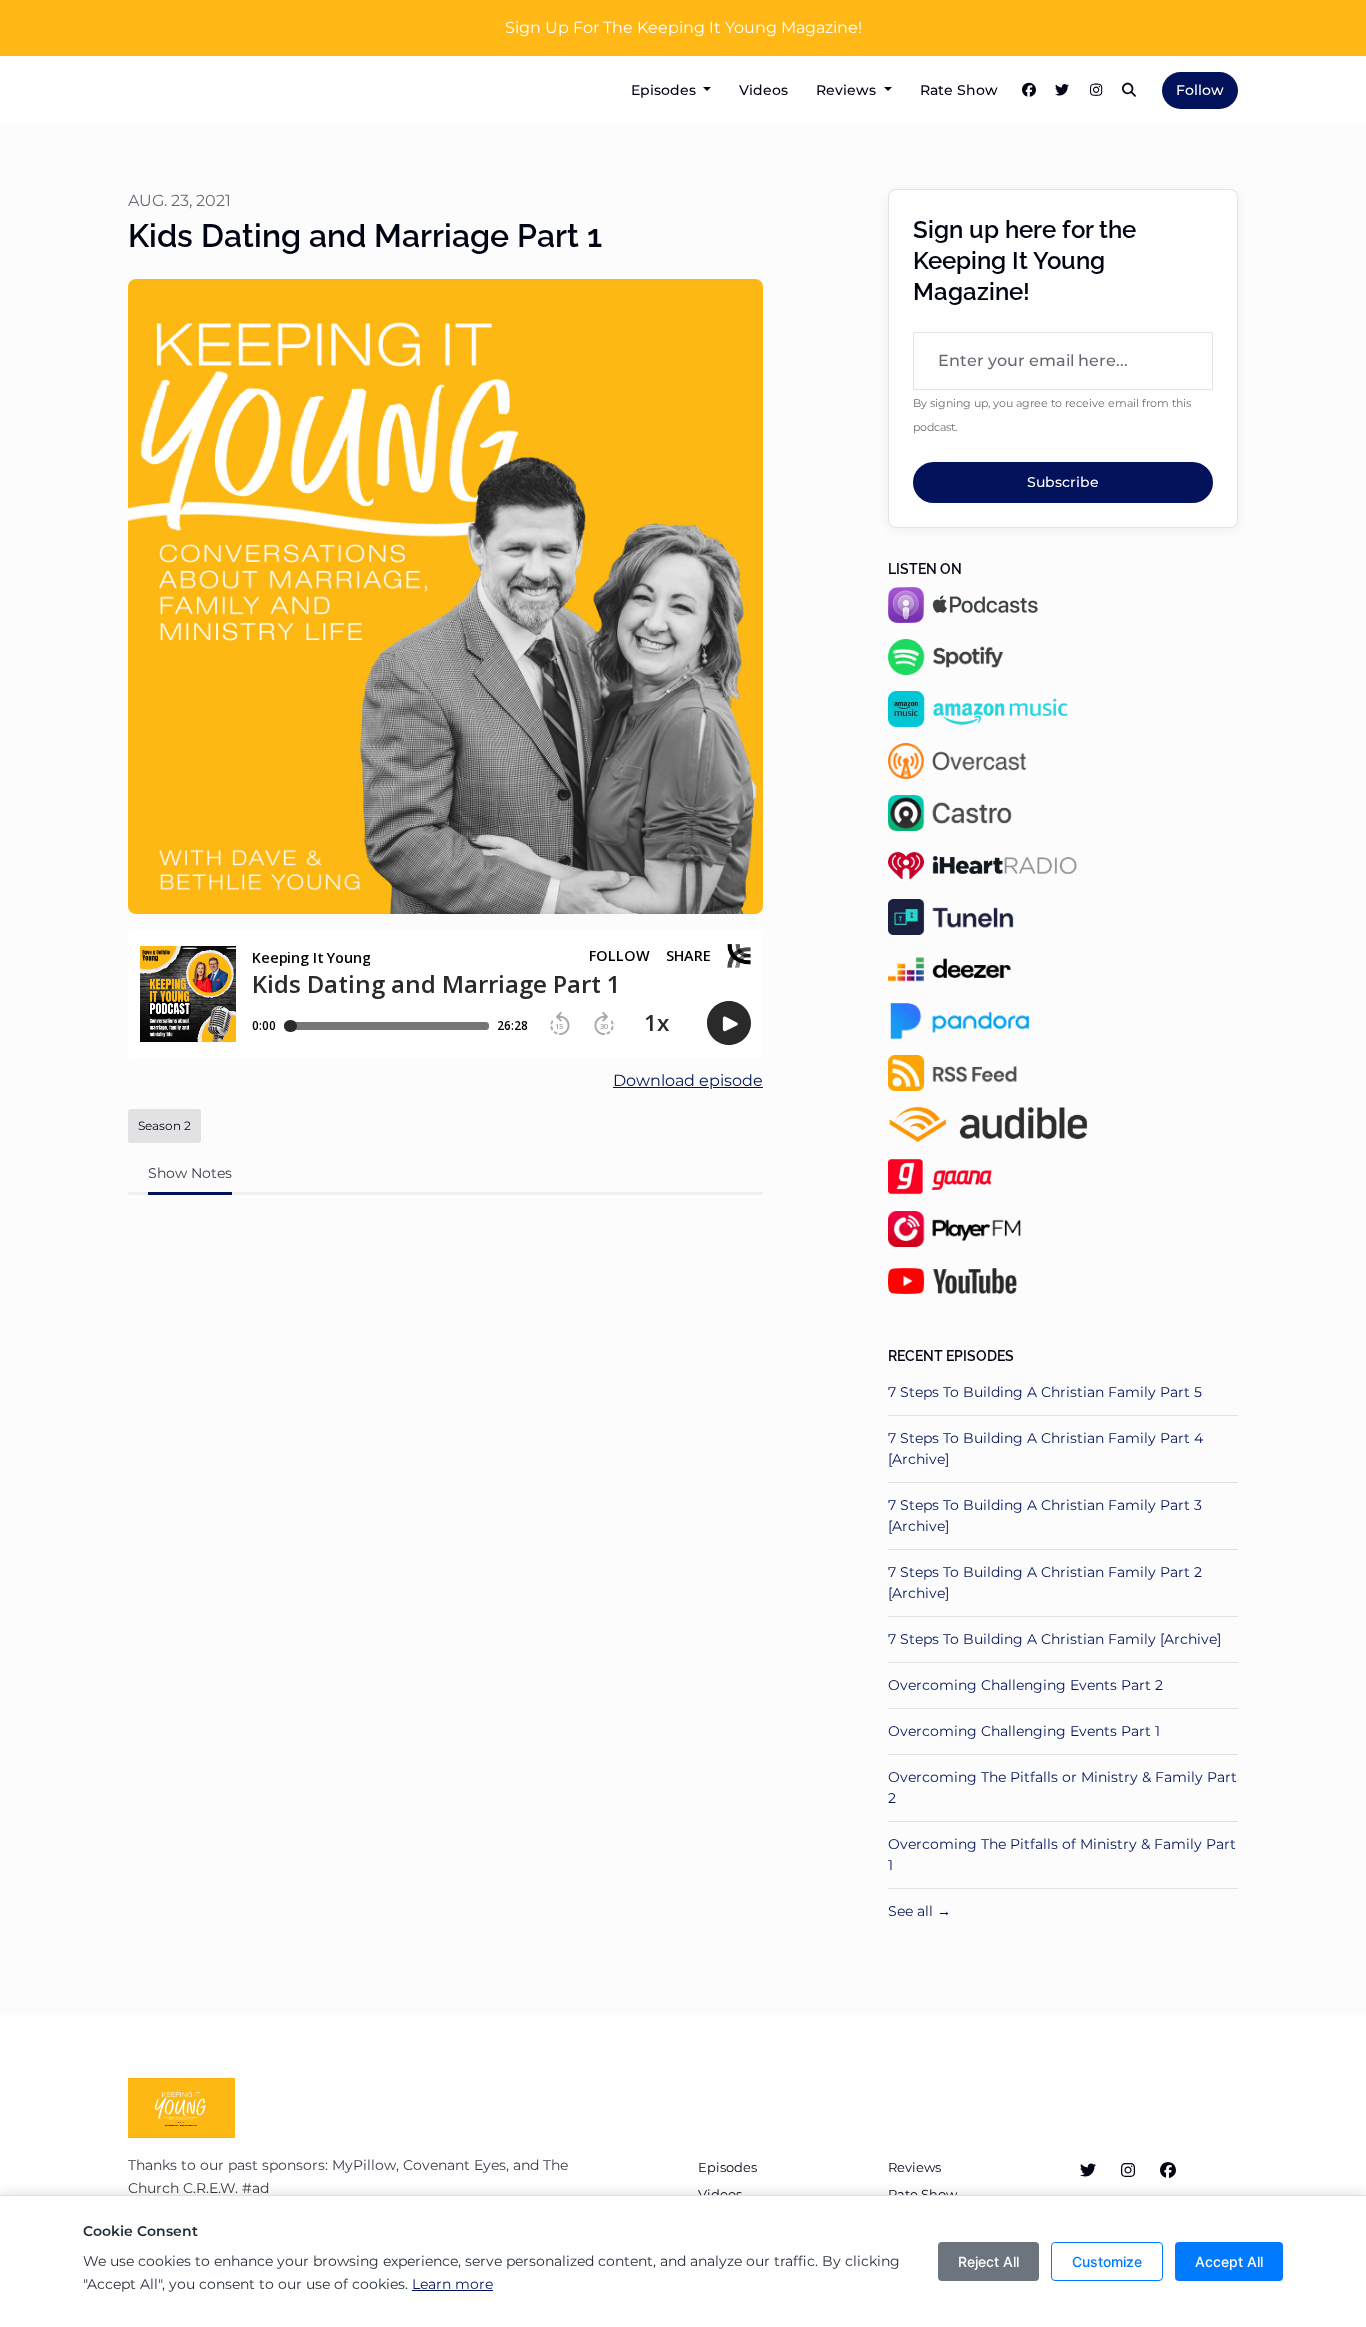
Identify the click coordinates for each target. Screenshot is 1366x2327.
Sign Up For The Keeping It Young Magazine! (683, 27)
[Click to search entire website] (1130, 90)
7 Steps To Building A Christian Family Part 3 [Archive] (1045, 1515)
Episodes (665, 90)
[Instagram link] (1096, 90)
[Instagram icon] (1128, 2171)
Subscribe (1063, 482)
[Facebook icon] (1168, 2171)
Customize (1107, 2261)
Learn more (452, 2284)
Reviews (848, 90)
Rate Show (959, 90)
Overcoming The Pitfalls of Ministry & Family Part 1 (1062, 1854)
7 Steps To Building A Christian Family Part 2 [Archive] (1045, 1582)
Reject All (988, 2261)
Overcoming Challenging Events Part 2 (1025, 1685)
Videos (763, 90)
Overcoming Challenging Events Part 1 (1024, 1731)
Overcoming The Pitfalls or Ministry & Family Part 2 (1062, 1787)
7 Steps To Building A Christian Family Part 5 (1045, 1392)
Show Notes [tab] (190, 1173)
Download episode (688, 1080)
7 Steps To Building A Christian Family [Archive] (1054, 1639)
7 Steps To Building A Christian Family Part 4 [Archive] (1045, 1448)
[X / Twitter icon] (1088, 2171)
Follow (1200, 90)
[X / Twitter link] (1063, 90)
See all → (919, 1911)
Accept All (1229, 2261)
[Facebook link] (1029, 90)
